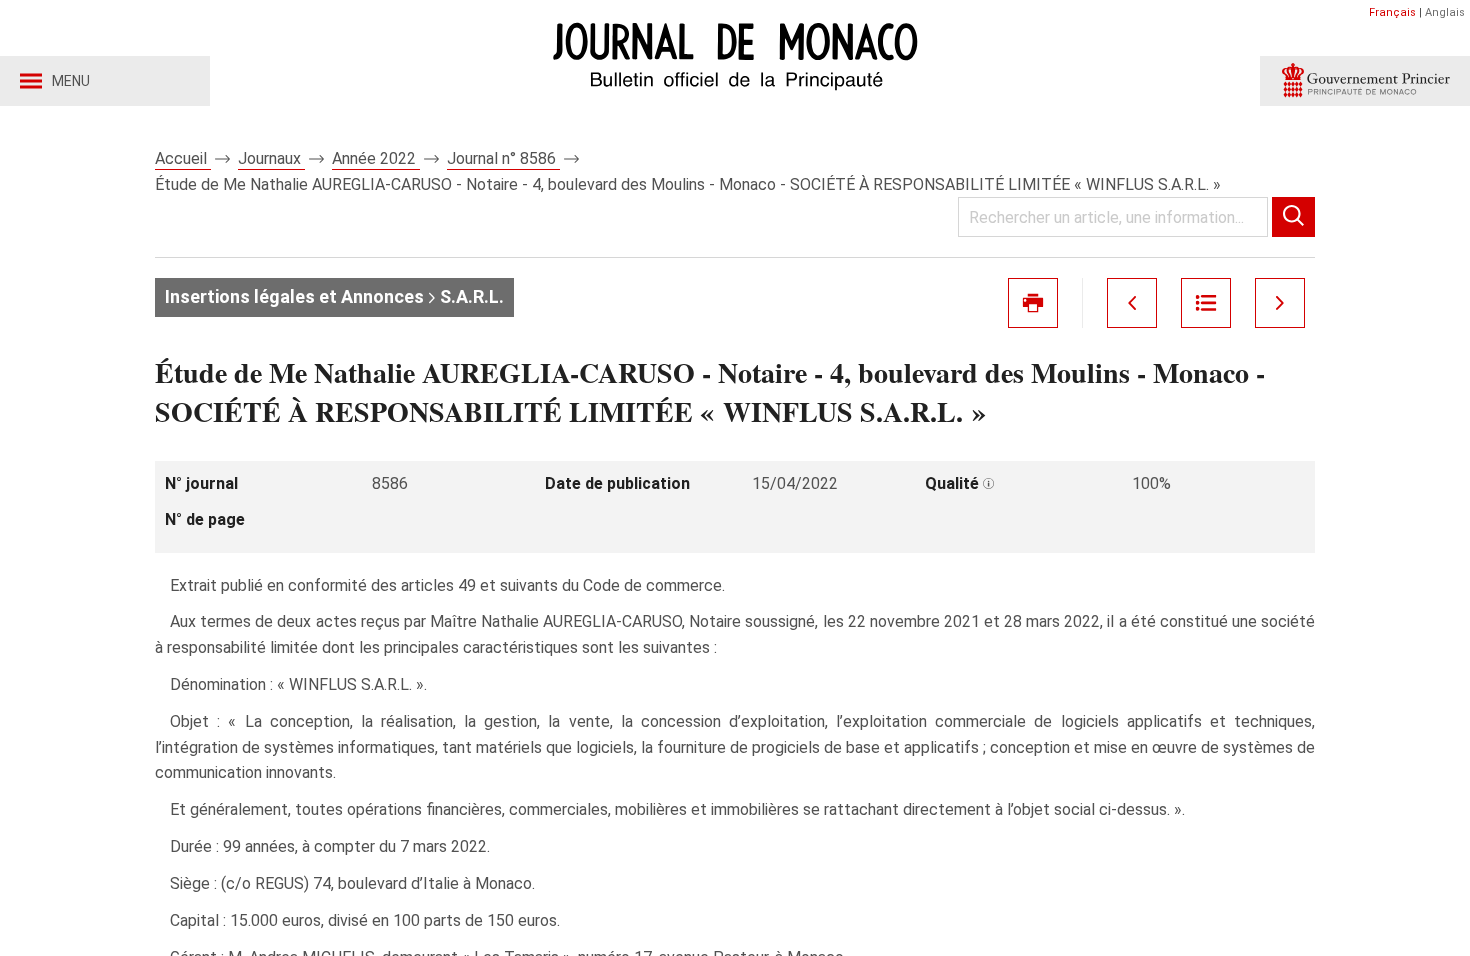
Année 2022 (376, 158)
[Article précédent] (1132, 303)
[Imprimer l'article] (1033, 303)
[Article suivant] (1280, 303)
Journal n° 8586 (503, 158)
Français (1392, 12)
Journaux (271, 158)
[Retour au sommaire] (1206, 303)
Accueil (183, 158)
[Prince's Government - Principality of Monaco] (1365, 81)
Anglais (1445, 12)
